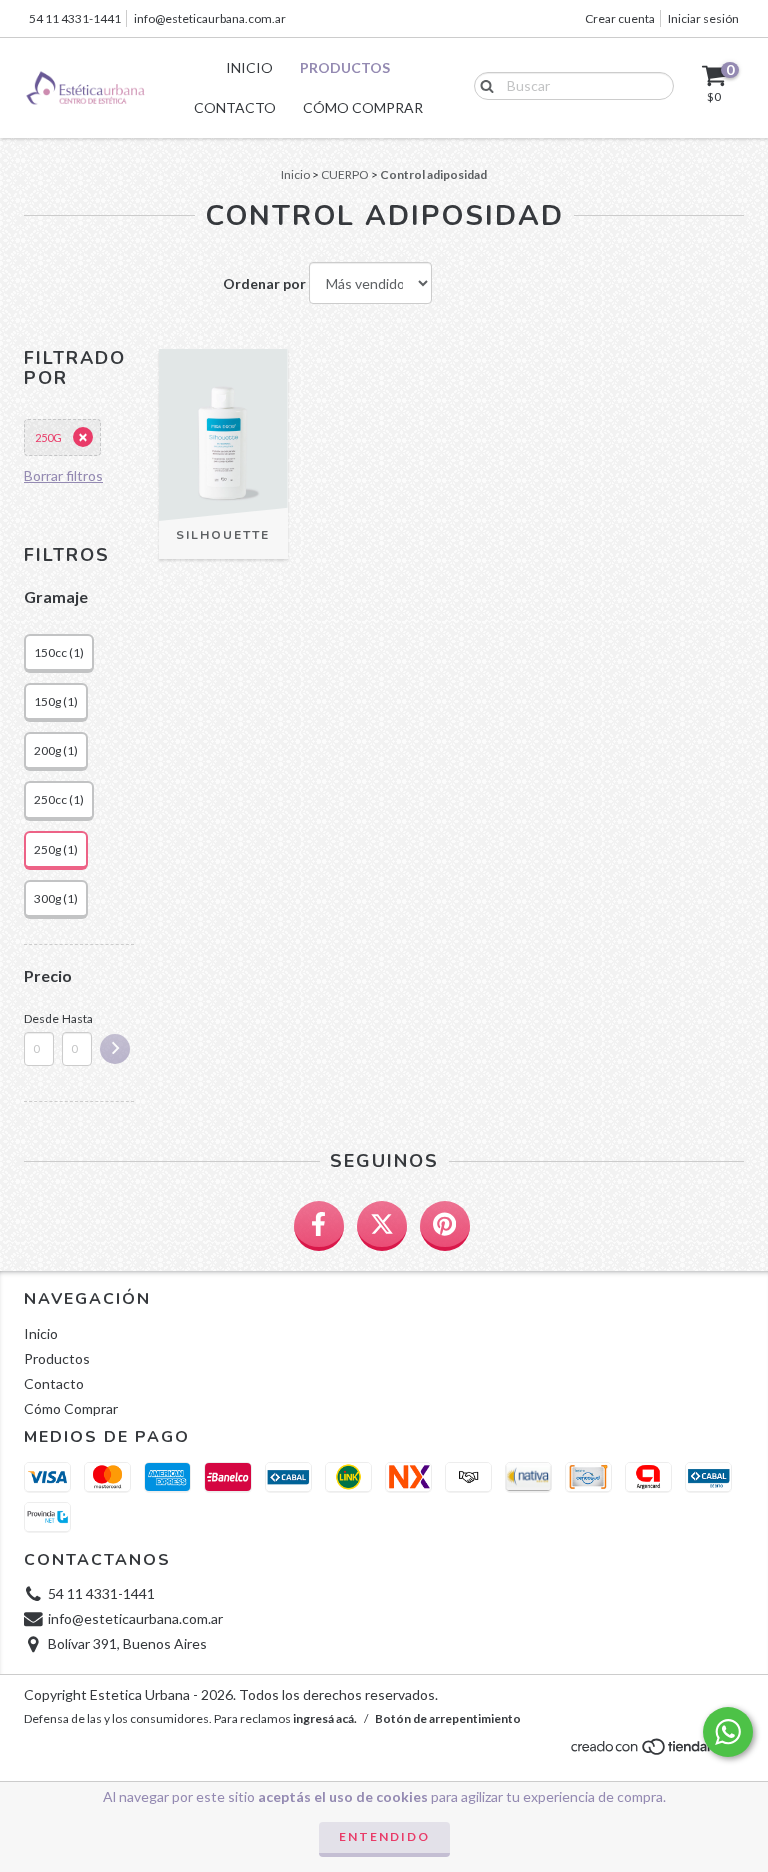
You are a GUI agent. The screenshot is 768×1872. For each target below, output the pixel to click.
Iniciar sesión (703, 18)
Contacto (235, 107)
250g (48, 437)
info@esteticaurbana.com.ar (210, 18)
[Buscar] (482, 85)
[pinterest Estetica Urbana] (445, 1226)
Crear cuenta (620, 18)
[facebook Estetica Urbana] (319, 1226)
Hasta (77, 1018)
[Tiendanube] (656, 1752)
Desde (39, 1018)
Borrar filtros (63, 475)
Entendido (384, 1836)
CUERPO (345, 174)
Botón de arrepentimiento (448, 1718)
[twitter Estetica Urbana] (382, 1226)
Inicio (249, 67)
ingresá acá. (325, 1718)
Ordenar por (264, 283)
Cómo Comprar (363, 107)
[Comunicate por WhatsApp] (728, 1732)
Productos (345, 67)
